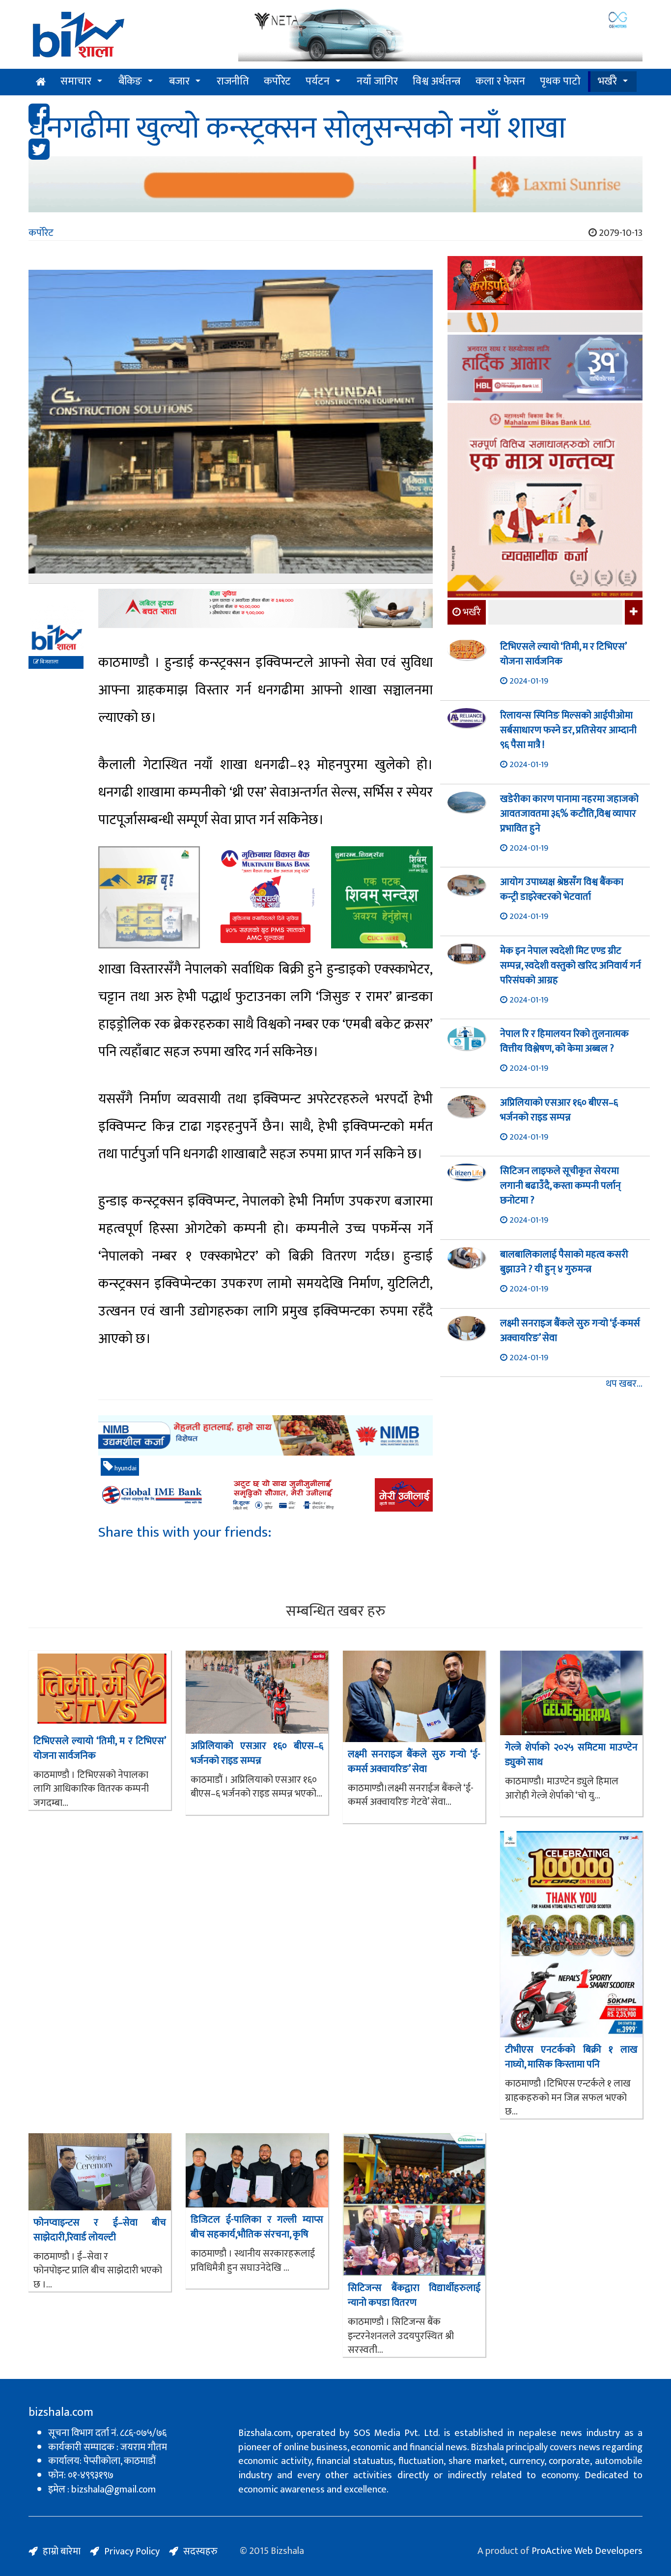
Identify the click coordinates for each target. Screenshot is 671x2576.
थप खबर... (624, 1384)
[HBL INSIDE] (545, 369)
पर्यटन (318, 81)
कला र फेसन (500, 81)
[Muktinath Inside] (266, 897)
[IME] (545, 284)
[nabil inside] (266, 608)
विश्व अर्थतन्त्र (437, 81)
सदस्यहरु (200, 2551)
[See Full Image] (231, 427)
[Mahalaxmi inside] (545, 502)
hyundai (125, 1468)
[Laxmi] (335, 184)
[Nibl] (266, 1436)
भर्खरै (607, 81)
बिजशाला (49, 662)
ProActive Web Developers (587, 2551)
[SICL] (545, 324)
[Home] (126, 38)
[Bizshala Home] (41, 82)
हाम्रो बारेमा (62, 2551)
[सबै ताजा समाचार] (632, 612)
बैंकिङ (130, 81)
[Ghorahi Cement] (149, 897)
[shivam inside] (382, 897)
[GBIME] (266, 1495)
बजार (179, 81)
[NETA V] (440, 36)
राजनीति (233, 81)
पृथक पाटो (560, 81)
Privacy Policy (132, 2551)
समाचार (76, 81)
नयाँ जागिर (377, 81)
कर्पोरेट (277, 81)
